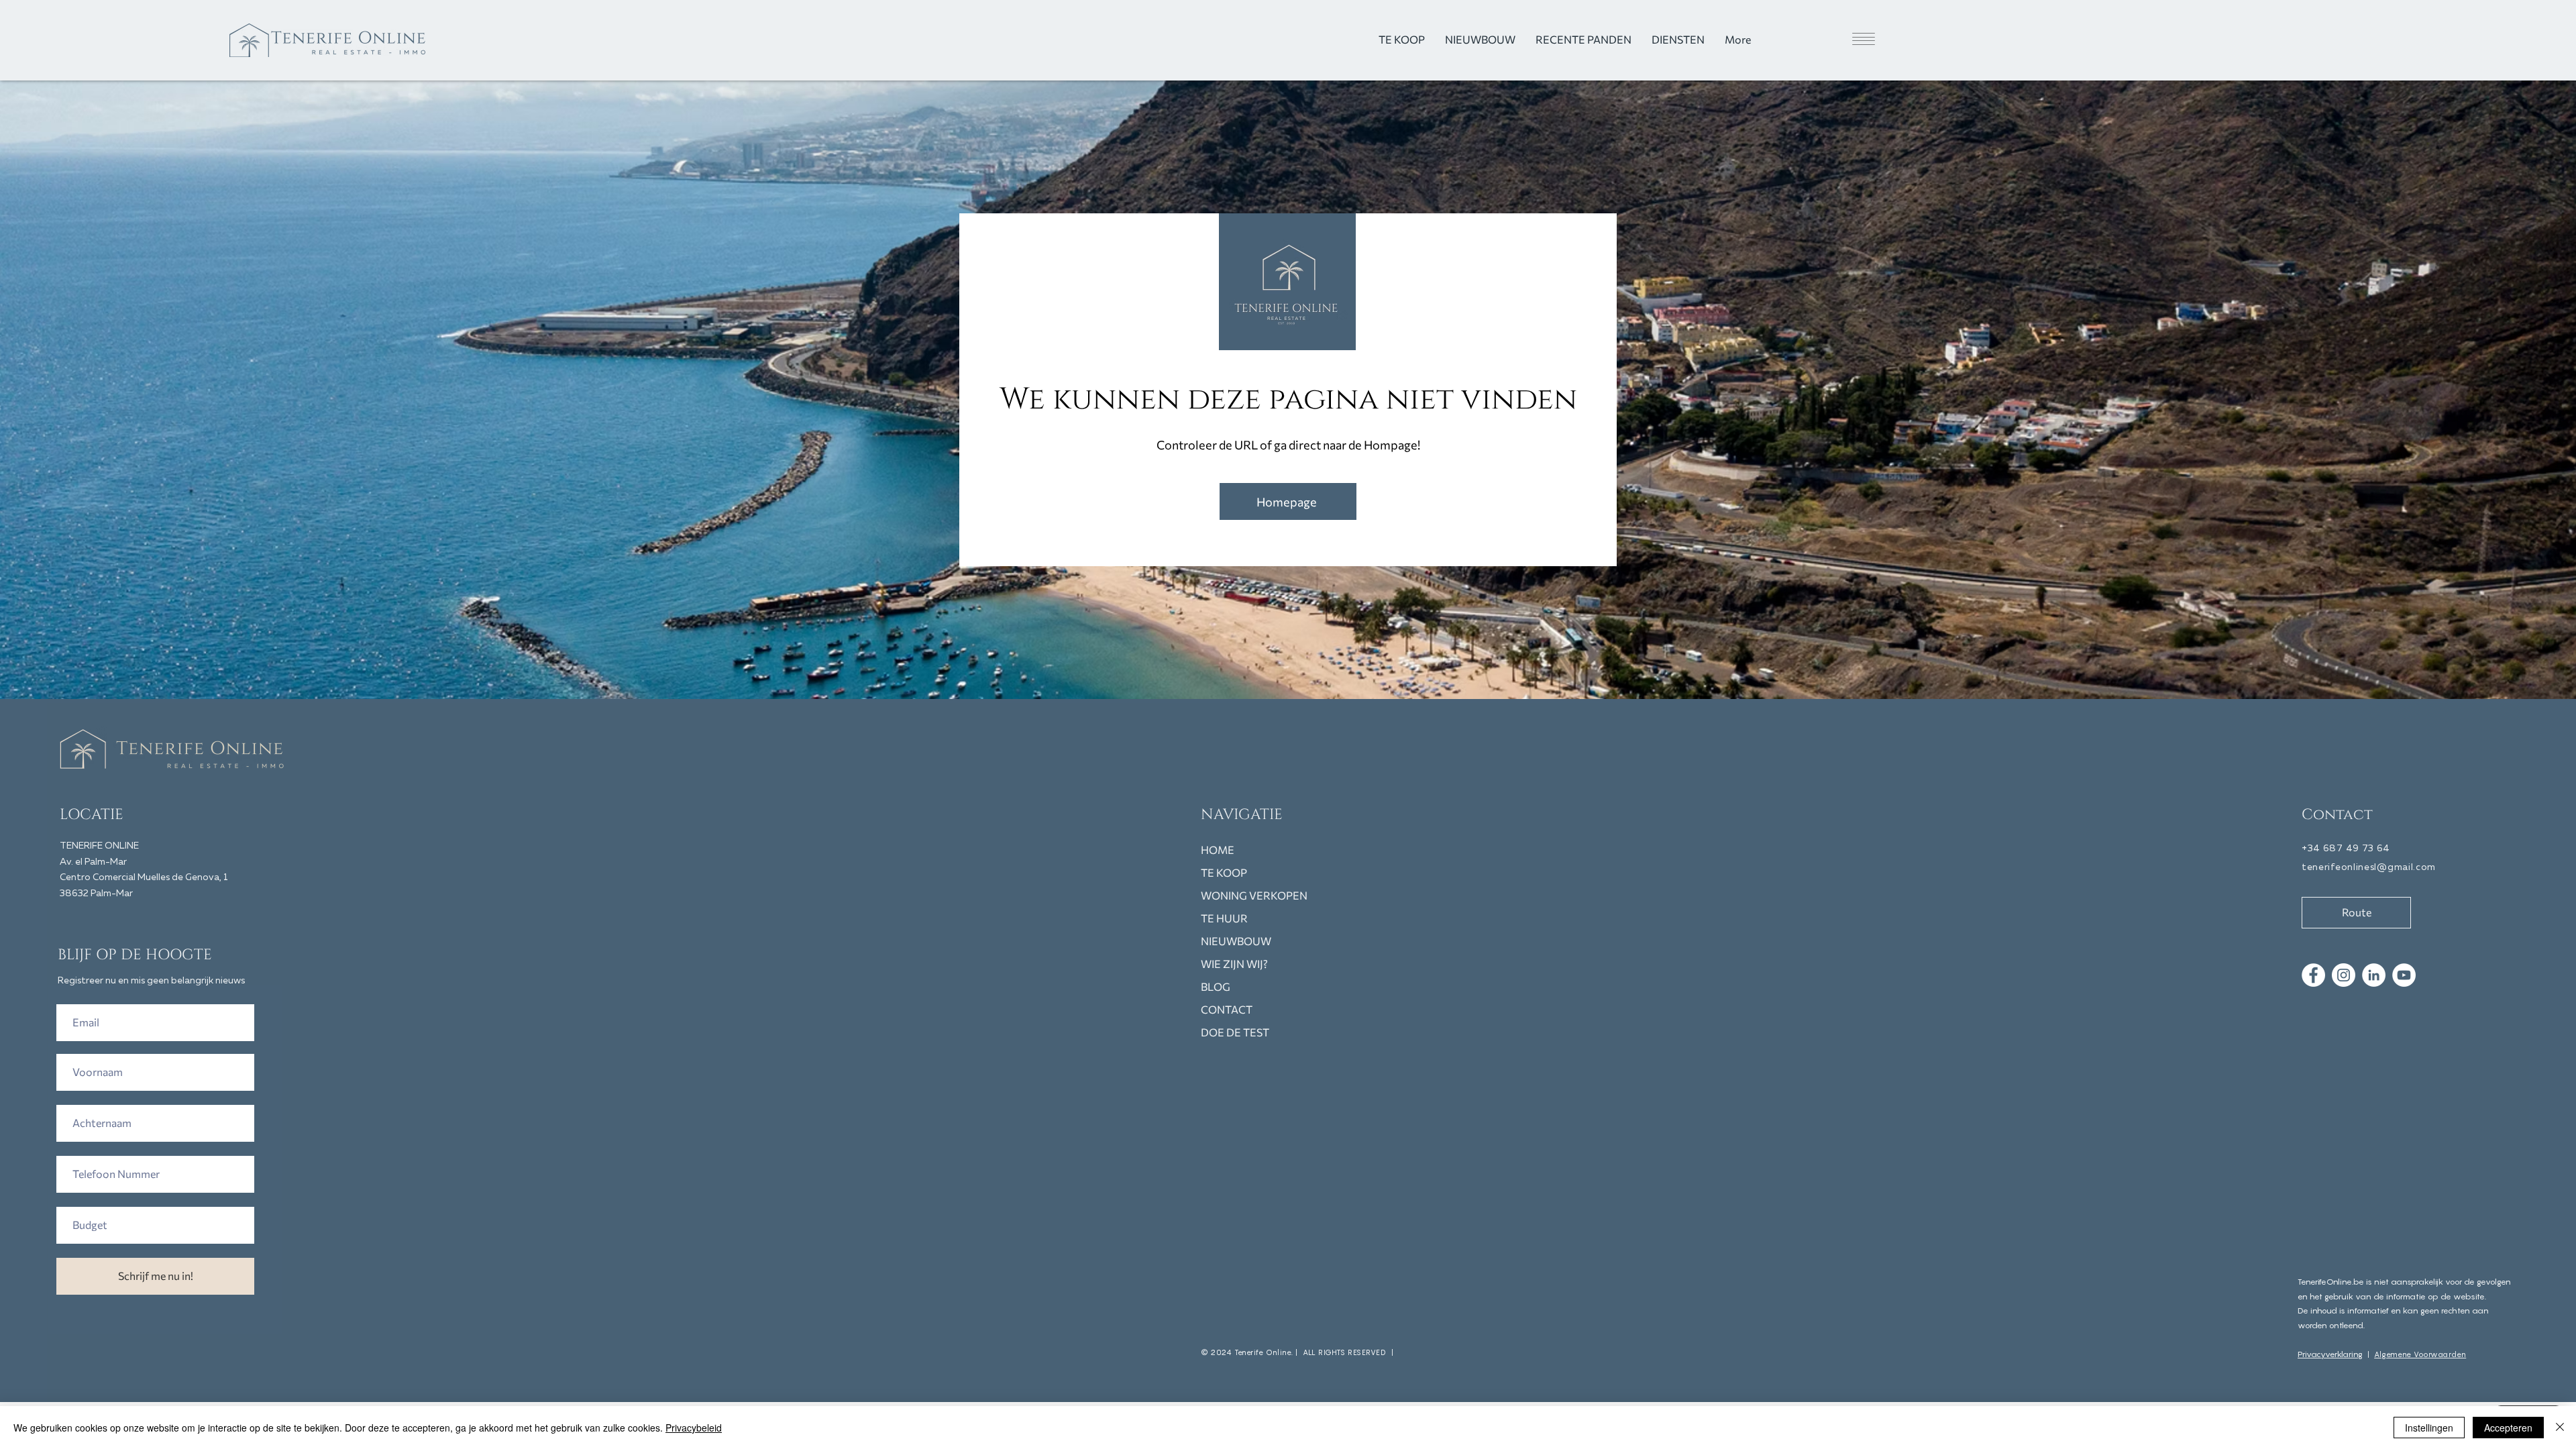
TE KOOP (1224, 872)
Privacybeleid (694, 1428)
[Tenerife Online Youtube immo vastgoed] (2404, 975)
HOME (1218, 850)
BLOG (1216, 986)
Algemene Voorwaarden (2420, 1354)
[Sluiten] (2560, 1428)
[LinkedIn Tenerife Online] (2374, 975)
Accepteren (2508, 1428)
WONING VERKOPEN (1254, 895)
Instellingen (2429, 1428)
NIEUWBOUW (1236, 941)
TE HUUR (1224, 918)
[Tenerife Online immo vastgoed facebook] (2313, 975)
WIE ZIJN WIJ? (1234, 964)
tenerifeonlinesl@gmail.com (2369, 867)
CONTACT (1227, 1009)
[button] (1839, 39)
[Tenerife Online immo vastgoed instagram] (2344, 975)
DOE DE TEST (1235, 1032)
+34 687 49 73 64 (2346, 849)
